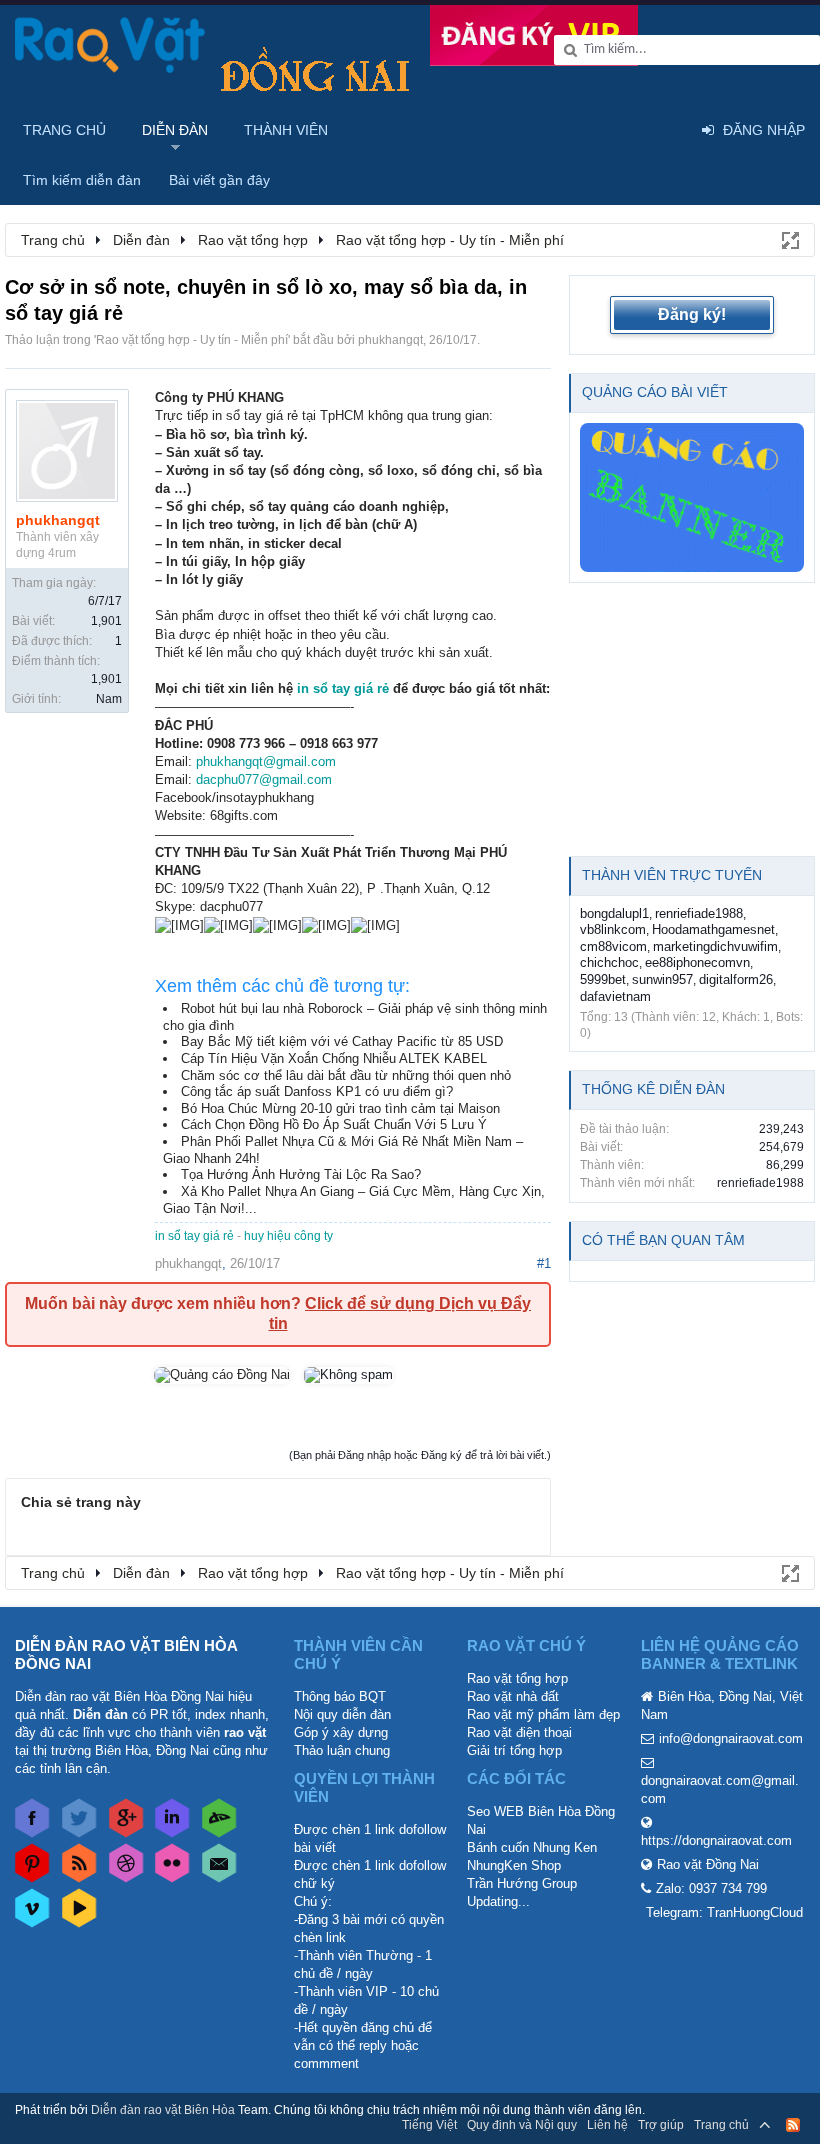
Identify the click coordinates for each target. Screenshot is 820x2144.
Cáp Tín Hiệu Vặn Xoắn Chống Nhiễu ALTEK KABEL (334, 1058)
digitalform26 (736, 979)
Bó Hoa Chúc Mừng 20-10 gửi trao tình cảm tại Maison (340, 1108)
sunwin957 (662, 979)
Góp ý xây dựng (341, 1732)
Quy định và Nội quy (522, 2125)
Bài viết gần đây (219, 180)
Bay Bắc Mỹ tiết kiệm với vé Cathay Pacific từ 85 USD (342, 1041)
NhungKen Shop (514, 1865)
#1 (544, 1263)
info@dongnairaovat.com (731, 1738)
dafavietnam (615, 996)
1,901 (106, 621)
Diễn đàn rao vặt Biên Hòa (163, 2110)
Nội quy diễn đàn (342, 1714)
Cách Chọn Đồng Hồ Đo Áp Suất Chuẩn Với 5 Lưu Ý (334, 1124)
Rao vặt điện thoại (519, 1732)
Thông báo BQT (340, 1696)
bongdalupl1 (614, 913)
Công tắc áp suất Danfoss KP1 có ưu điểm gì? (317, 1091)
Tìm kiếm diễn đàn (82, 180)
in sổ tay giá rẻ (343, 688)
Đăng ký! (692, 314)
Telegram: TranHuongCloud (724, 1912)
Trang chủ (64, 130)
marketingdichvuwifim (715, 946)
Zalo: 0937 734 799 (711, 1888)
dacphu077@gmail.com (264, 779)
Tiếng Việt (429, 2125)
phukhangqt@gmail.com (266, 761)
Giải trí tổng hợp (514, 1750)
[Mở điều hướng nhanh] (789, 239)
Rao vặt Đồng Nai (708, 1864)
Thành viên (286, 130)
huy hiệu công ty (288, 1236)
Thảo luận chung (342, 1750)
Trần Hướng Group (522, 1883)
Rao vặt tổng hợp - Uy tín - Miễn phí (192, 340)
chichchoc (609, 962)
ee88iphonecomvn (697, 962)
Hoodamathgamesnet (713, 929)
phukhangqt (390, 340)
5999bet (603, 979)
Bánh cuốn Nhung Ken (532, 1847)
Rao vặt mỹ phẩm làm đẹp (543, 1714)
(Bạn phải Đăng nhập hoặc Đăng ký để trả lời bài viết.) (420, 1455)
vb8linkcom (613, 929)
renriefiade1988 (699, 913)
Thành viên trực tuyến (672, 875)
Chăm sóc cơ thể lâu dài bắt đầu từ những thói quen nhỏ (346, 1075)
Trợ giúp (661, 2125)
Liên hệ (607, 2125)
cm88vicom (613, 946)
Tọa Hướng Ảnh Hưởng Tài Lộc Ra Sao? (301, 1174)
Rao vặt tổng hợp (517, 1678)
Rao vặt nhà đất (513, 1696)
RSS (793, 2125)
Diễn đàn (175, 130)
